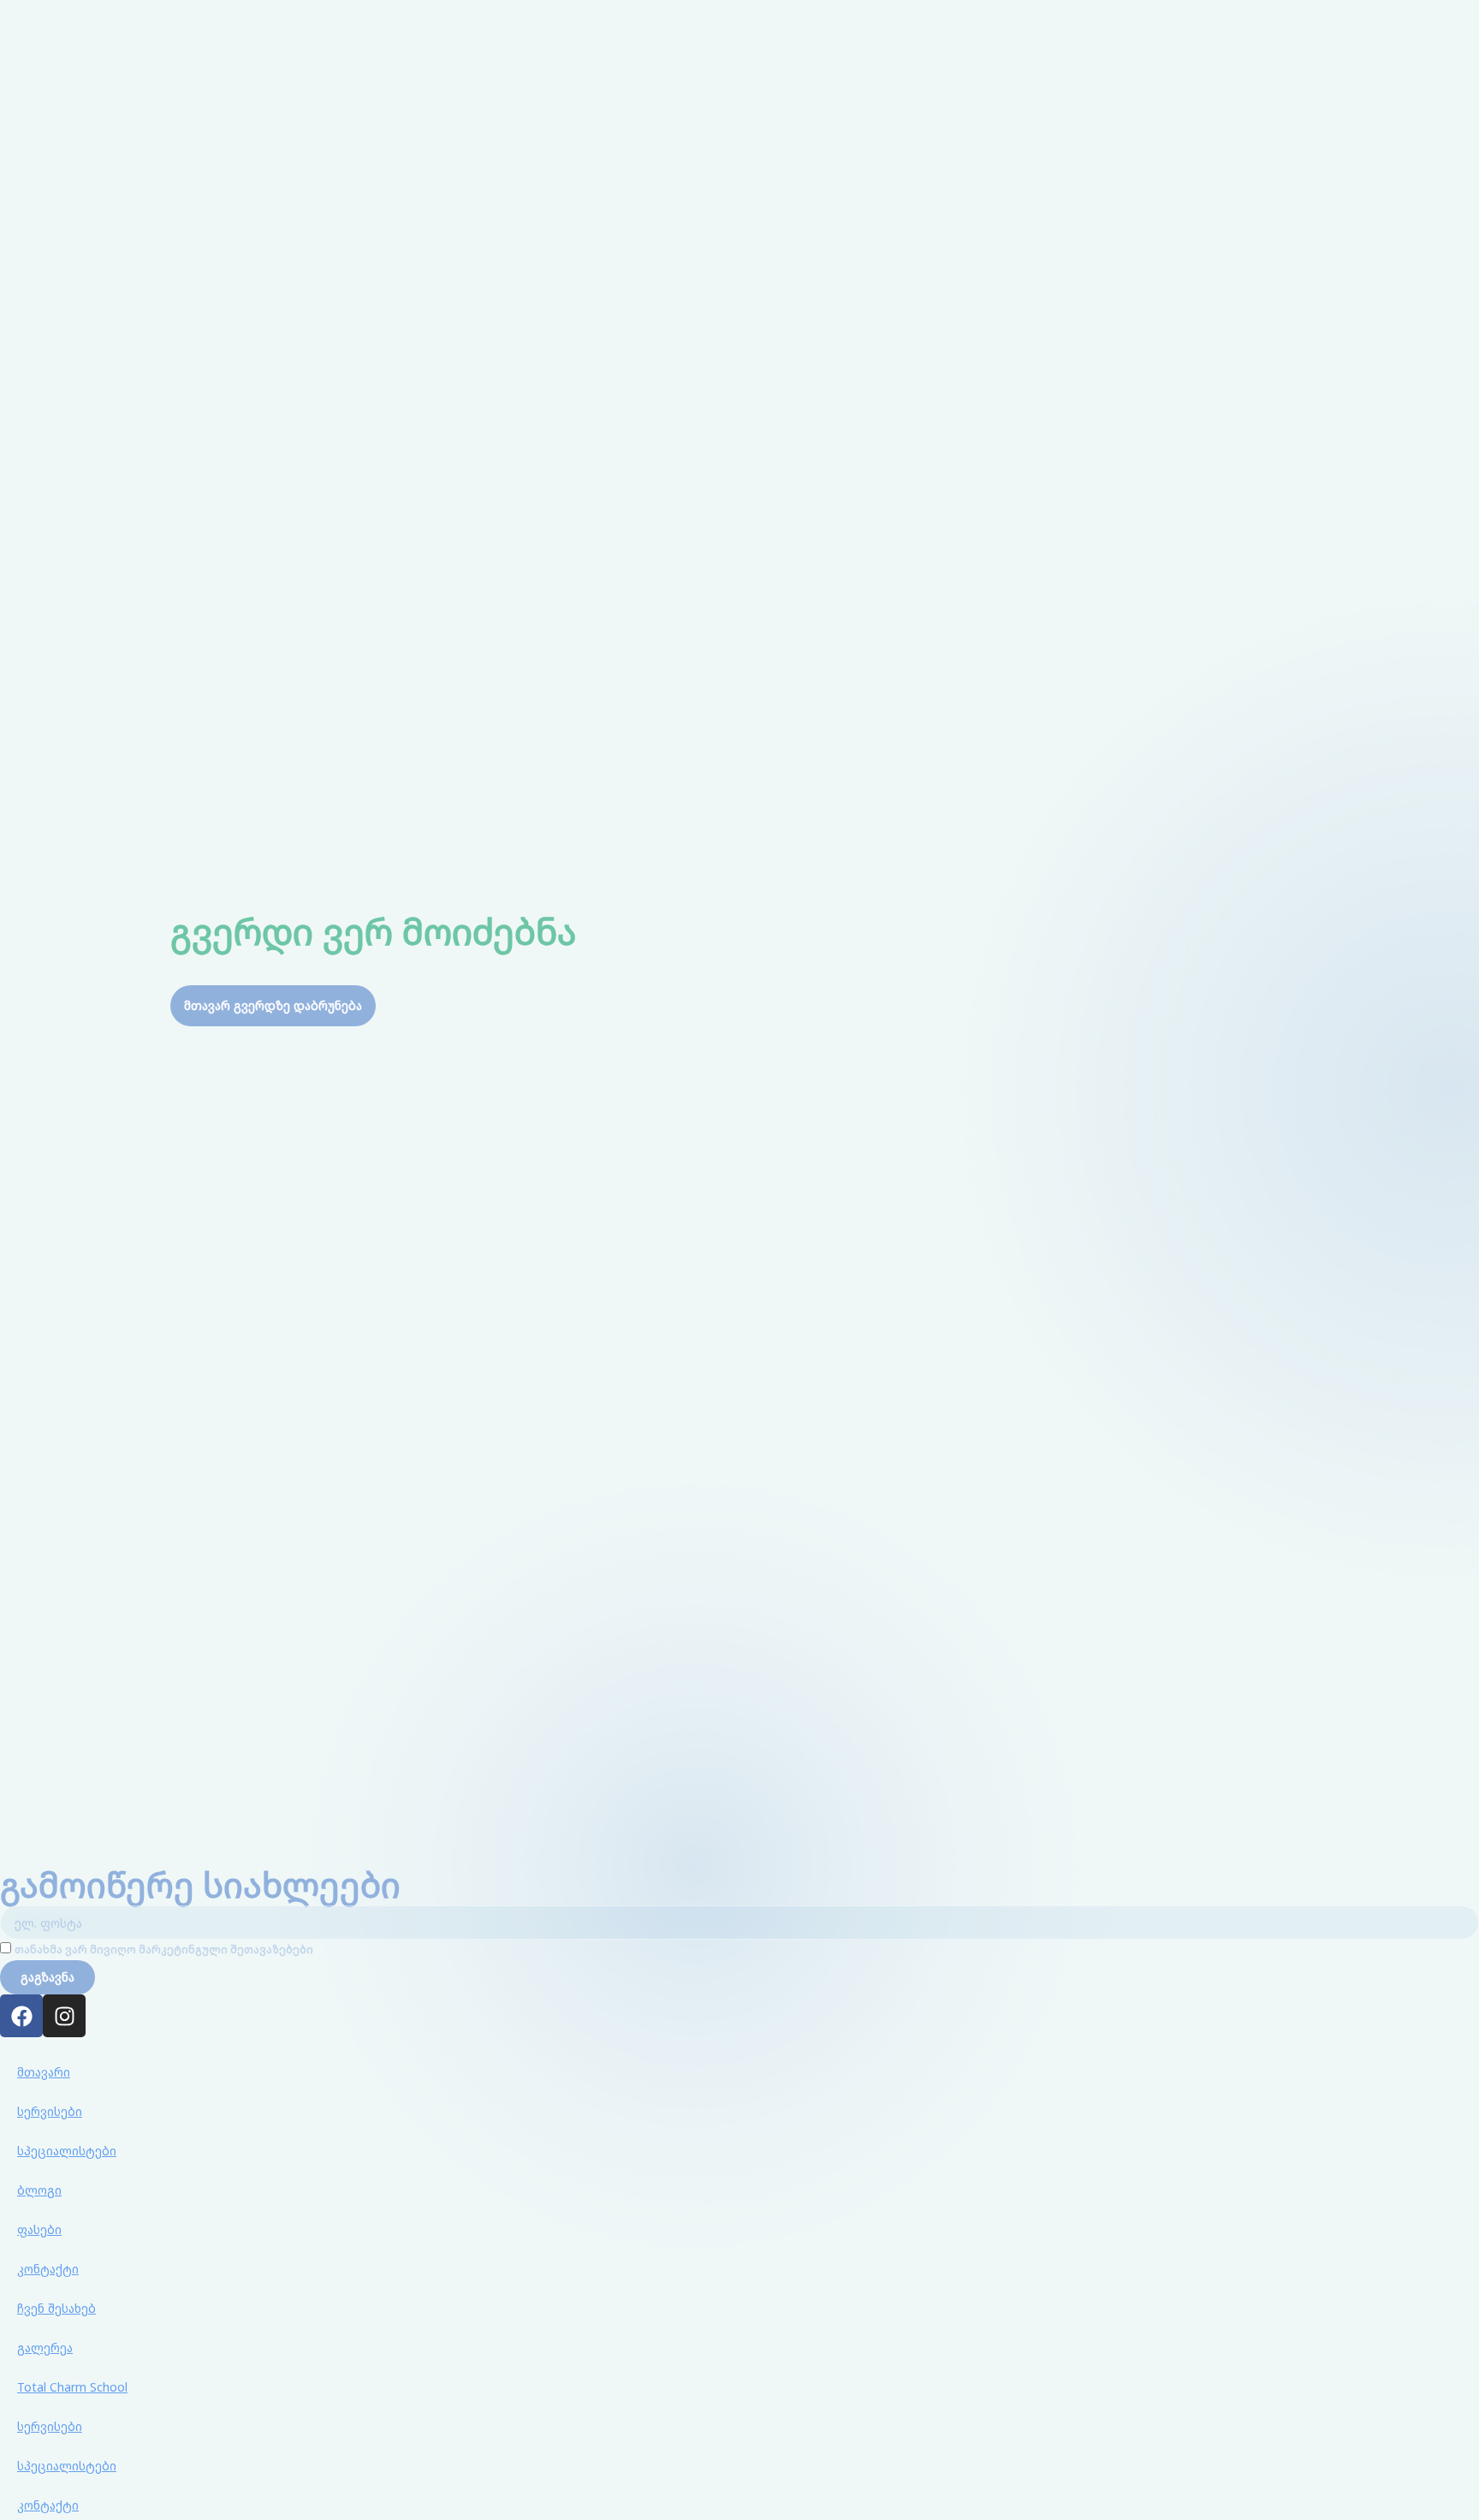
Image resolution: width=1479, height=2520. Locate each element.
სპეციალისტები (67, 2151)
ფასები (39, 2229)
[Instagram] (64, 2016)
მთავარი (44, 2072)
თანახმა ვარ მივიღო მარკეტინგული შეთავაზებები (164, 1949)
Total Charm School (72, 2387)
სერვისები (50, 2111)
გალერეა (45, 2348)
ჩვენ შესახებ (56, 2308)
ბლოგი (39, 2190)
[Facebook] (21, 2016)
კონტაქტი (48, 2269)
